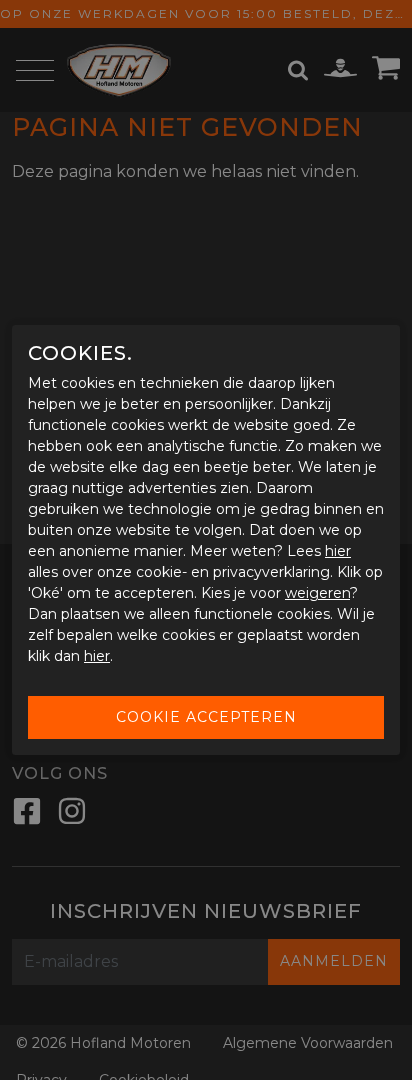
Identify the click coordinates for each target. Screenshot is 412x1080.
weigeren (317, 593)
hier (338, 551)
